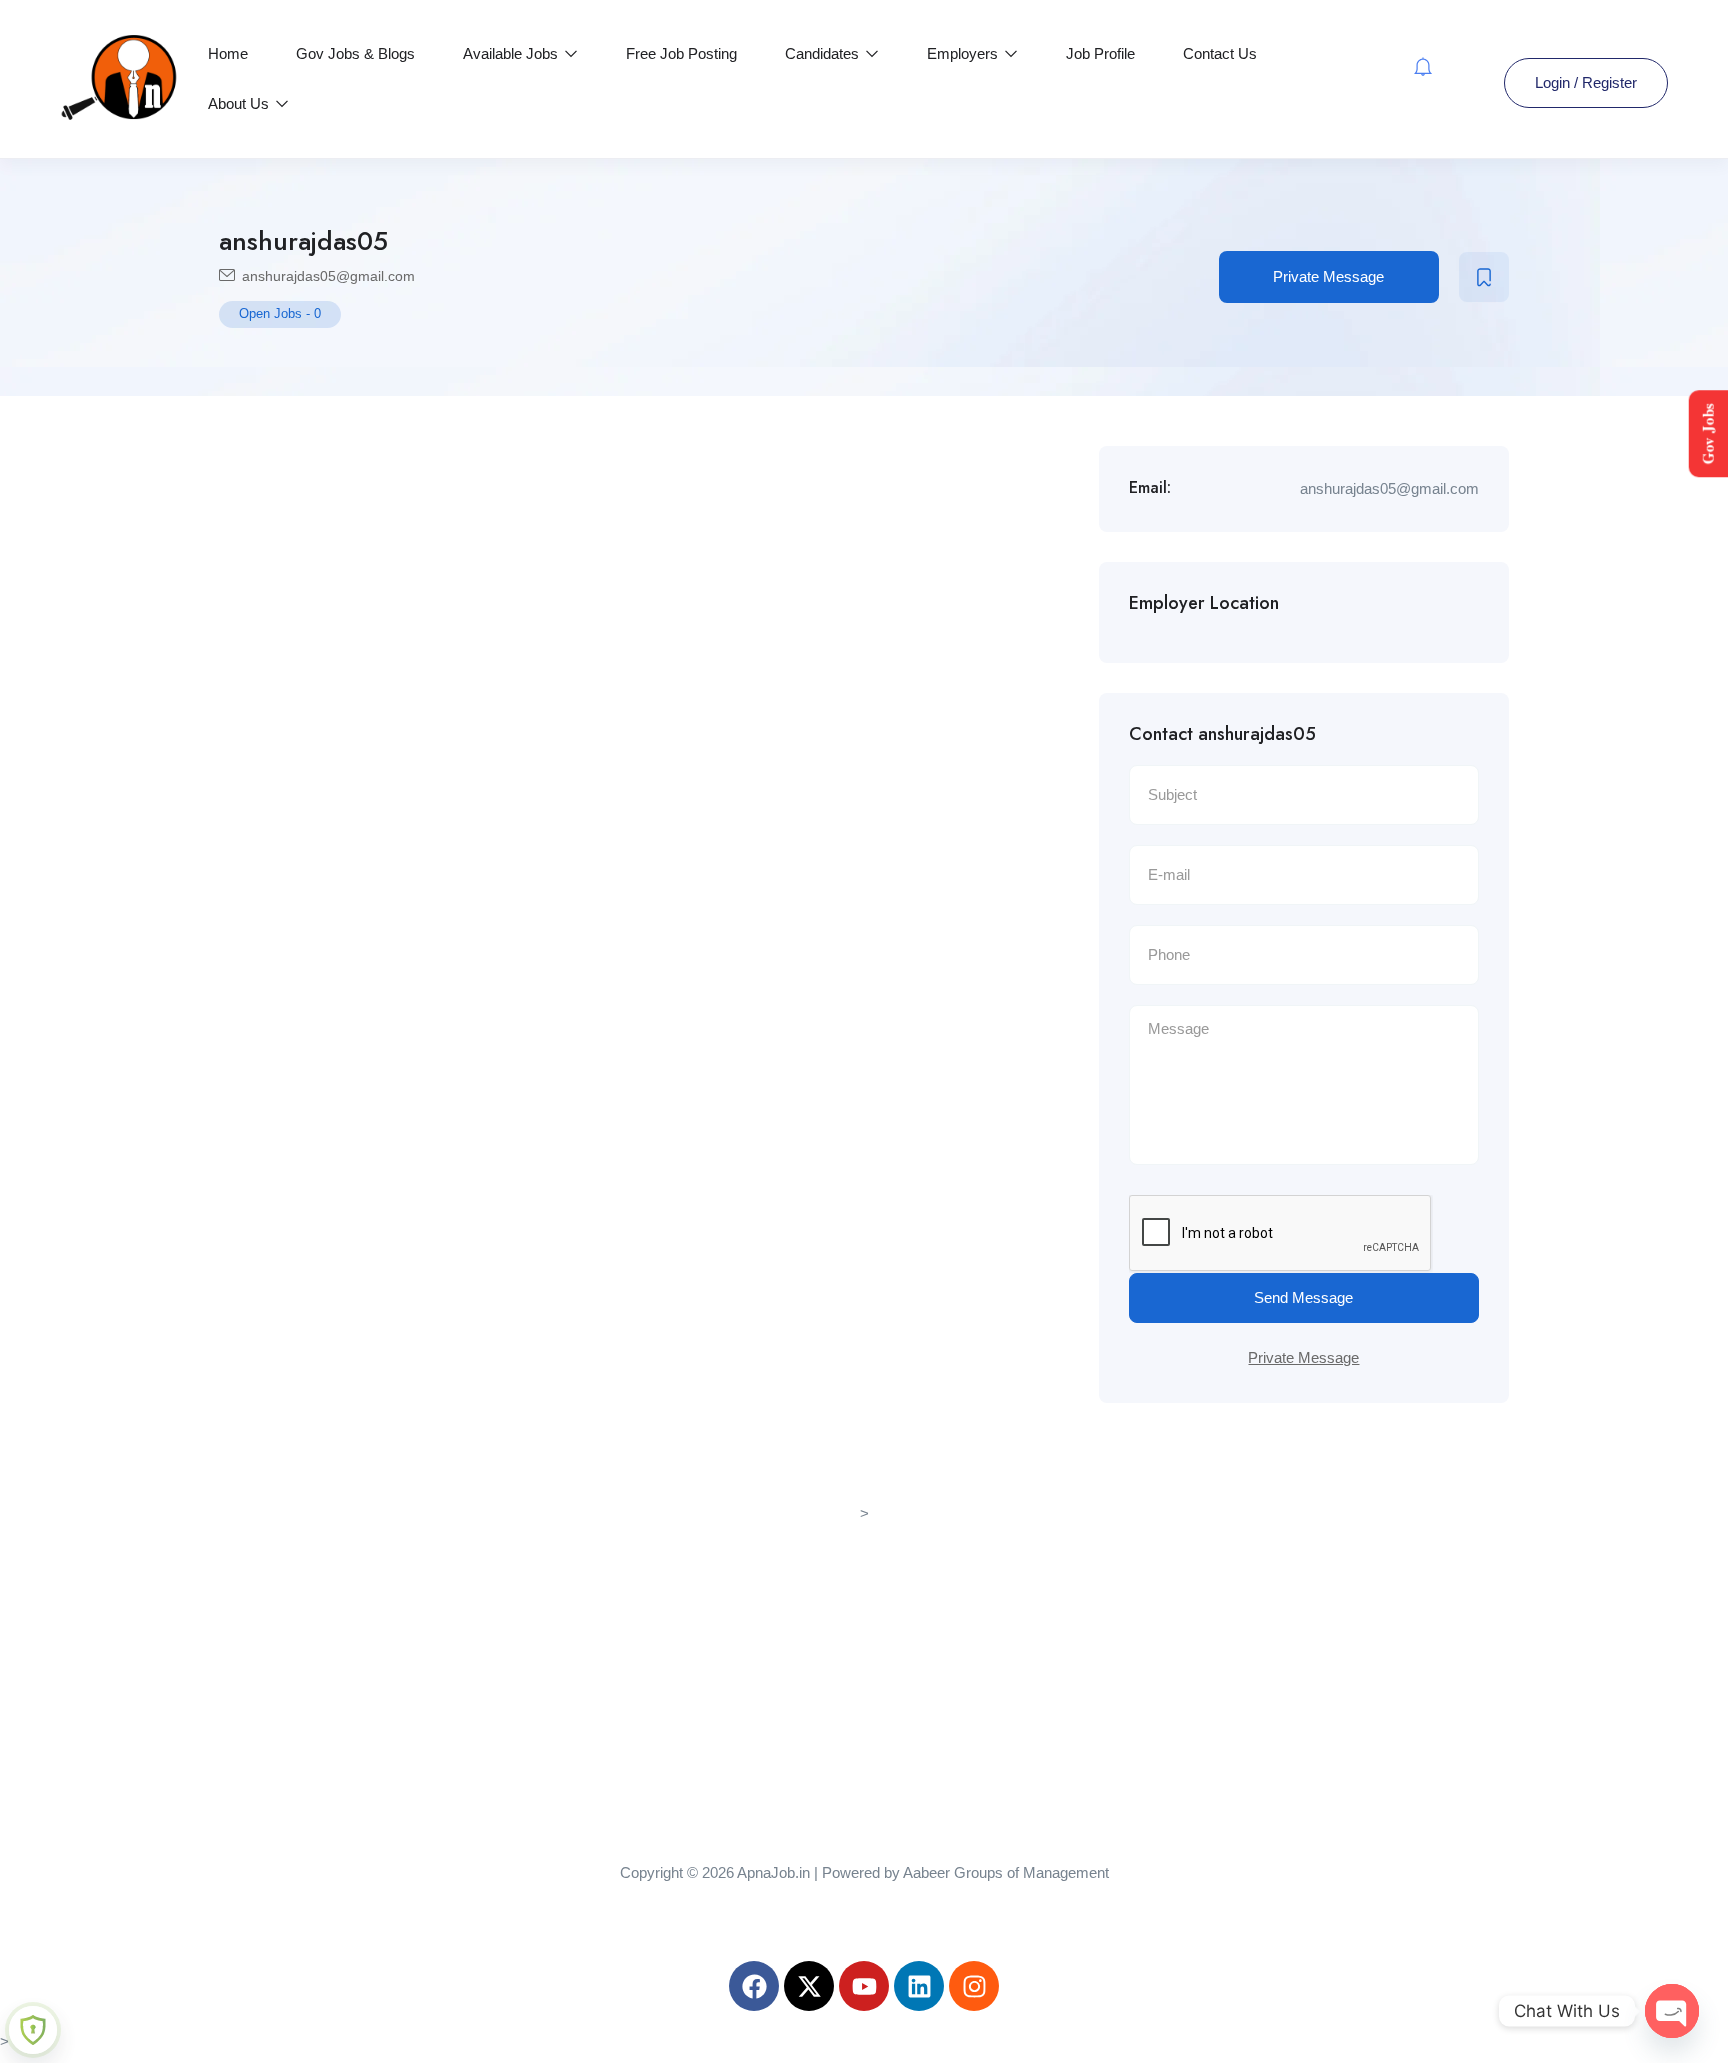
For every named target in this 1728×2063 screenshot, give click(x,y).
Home (228, 53)
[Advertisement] (864, 1667)
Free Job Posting (681, 53)
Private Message (1328, 276)
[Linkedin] (919, 1986)
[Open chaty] (1672, 2011)
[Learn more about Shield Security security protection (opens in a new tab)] (33, 2030)
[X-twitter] (809, 1986)
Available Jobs (512, 53)
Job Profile (1100, 53)
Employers (964, 53)
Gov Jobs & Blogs (355, 53)
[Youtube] (864, 1986)
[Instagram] (974, 1986)
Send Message (1303, 1297)
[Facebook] (754, 1986)
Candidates (824, 53)
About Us (240, 103)
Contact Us (1220, 53)
